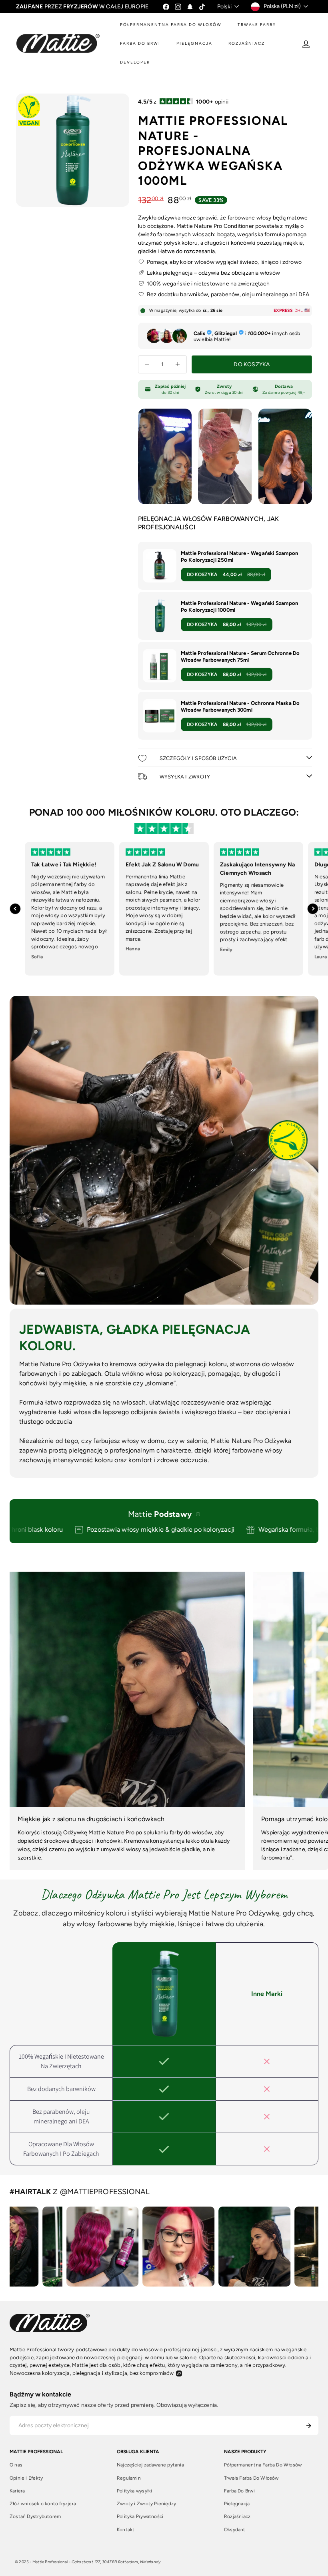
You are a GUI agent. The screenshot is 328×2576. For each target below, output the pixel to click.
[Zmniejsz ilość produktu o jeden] (147, 364)
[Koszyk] (321, 44)
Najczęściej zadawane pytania (150, 2465)
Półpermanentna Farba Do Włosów (263, 2465)
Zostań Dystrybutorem (35, 2516)
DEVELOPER (135, 62)
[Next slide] (313, 909)
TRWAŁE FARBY (257, 25)
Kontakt (126, 2530)
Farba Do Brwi (239, 2491)
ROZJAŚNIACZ (247, 43)
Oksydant (235, 2530)
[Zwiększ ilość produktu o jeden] (178, 364)
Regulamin (129, 2478)
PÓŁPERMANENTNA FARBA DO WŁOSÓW (171, 25)
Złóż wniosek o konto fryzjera (43, 2504)
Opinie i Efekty (26, 2478)
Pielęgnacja (237, 2504)
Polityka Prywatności (140, 2516)
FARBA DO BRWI (140, 43)
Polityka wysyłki (134, 2491)
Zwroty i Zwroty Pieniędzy (146, 2504)
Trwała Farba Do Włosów (251, 2478)
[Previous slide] (15, 909)
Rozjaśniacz (237, 2516)
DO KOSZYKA (226, 575)
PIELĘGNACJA (194, 43)
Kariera (17, 2491)
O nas (16, 2465)
